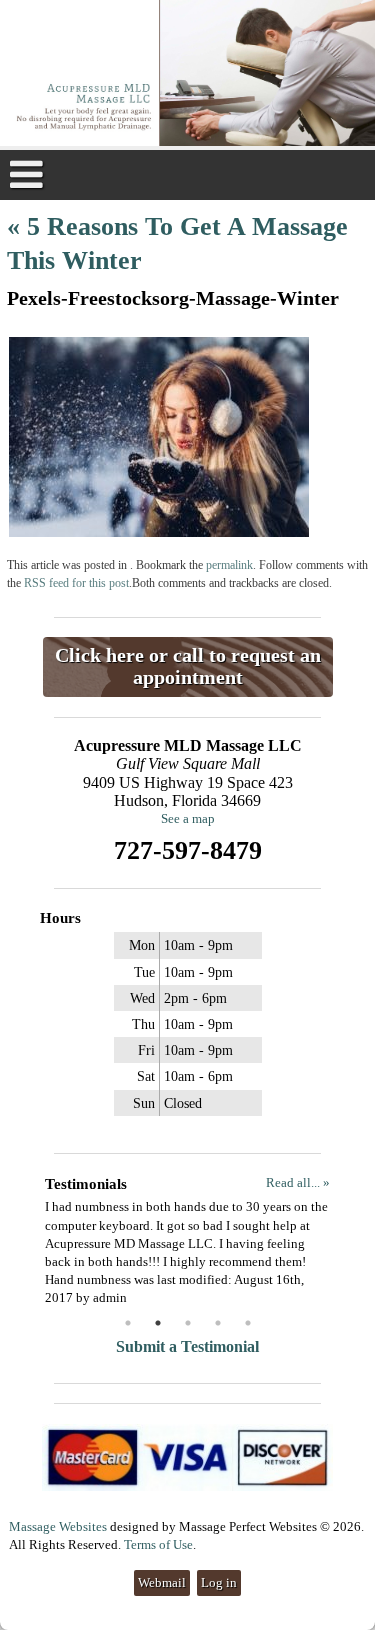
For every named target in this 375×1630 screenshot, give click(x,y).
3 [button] (188, 1323)
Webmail (162, 1582)
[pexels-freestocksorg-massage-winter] (159, 532)
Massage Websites (58, 1526)
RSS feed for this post (76, 583)
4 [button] (218, 1323)
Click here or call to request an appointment (188, 666)
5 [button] (248, 1323)
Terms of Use (158, 1544)
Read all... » (298, 1182)
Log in (219, 1582)
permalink (229, 565)
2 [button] (158, 1323)
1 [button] (128, 1323)
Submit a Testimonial (187, 1346)
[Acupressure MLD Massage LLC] (187, 75)
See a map (188, 818)
